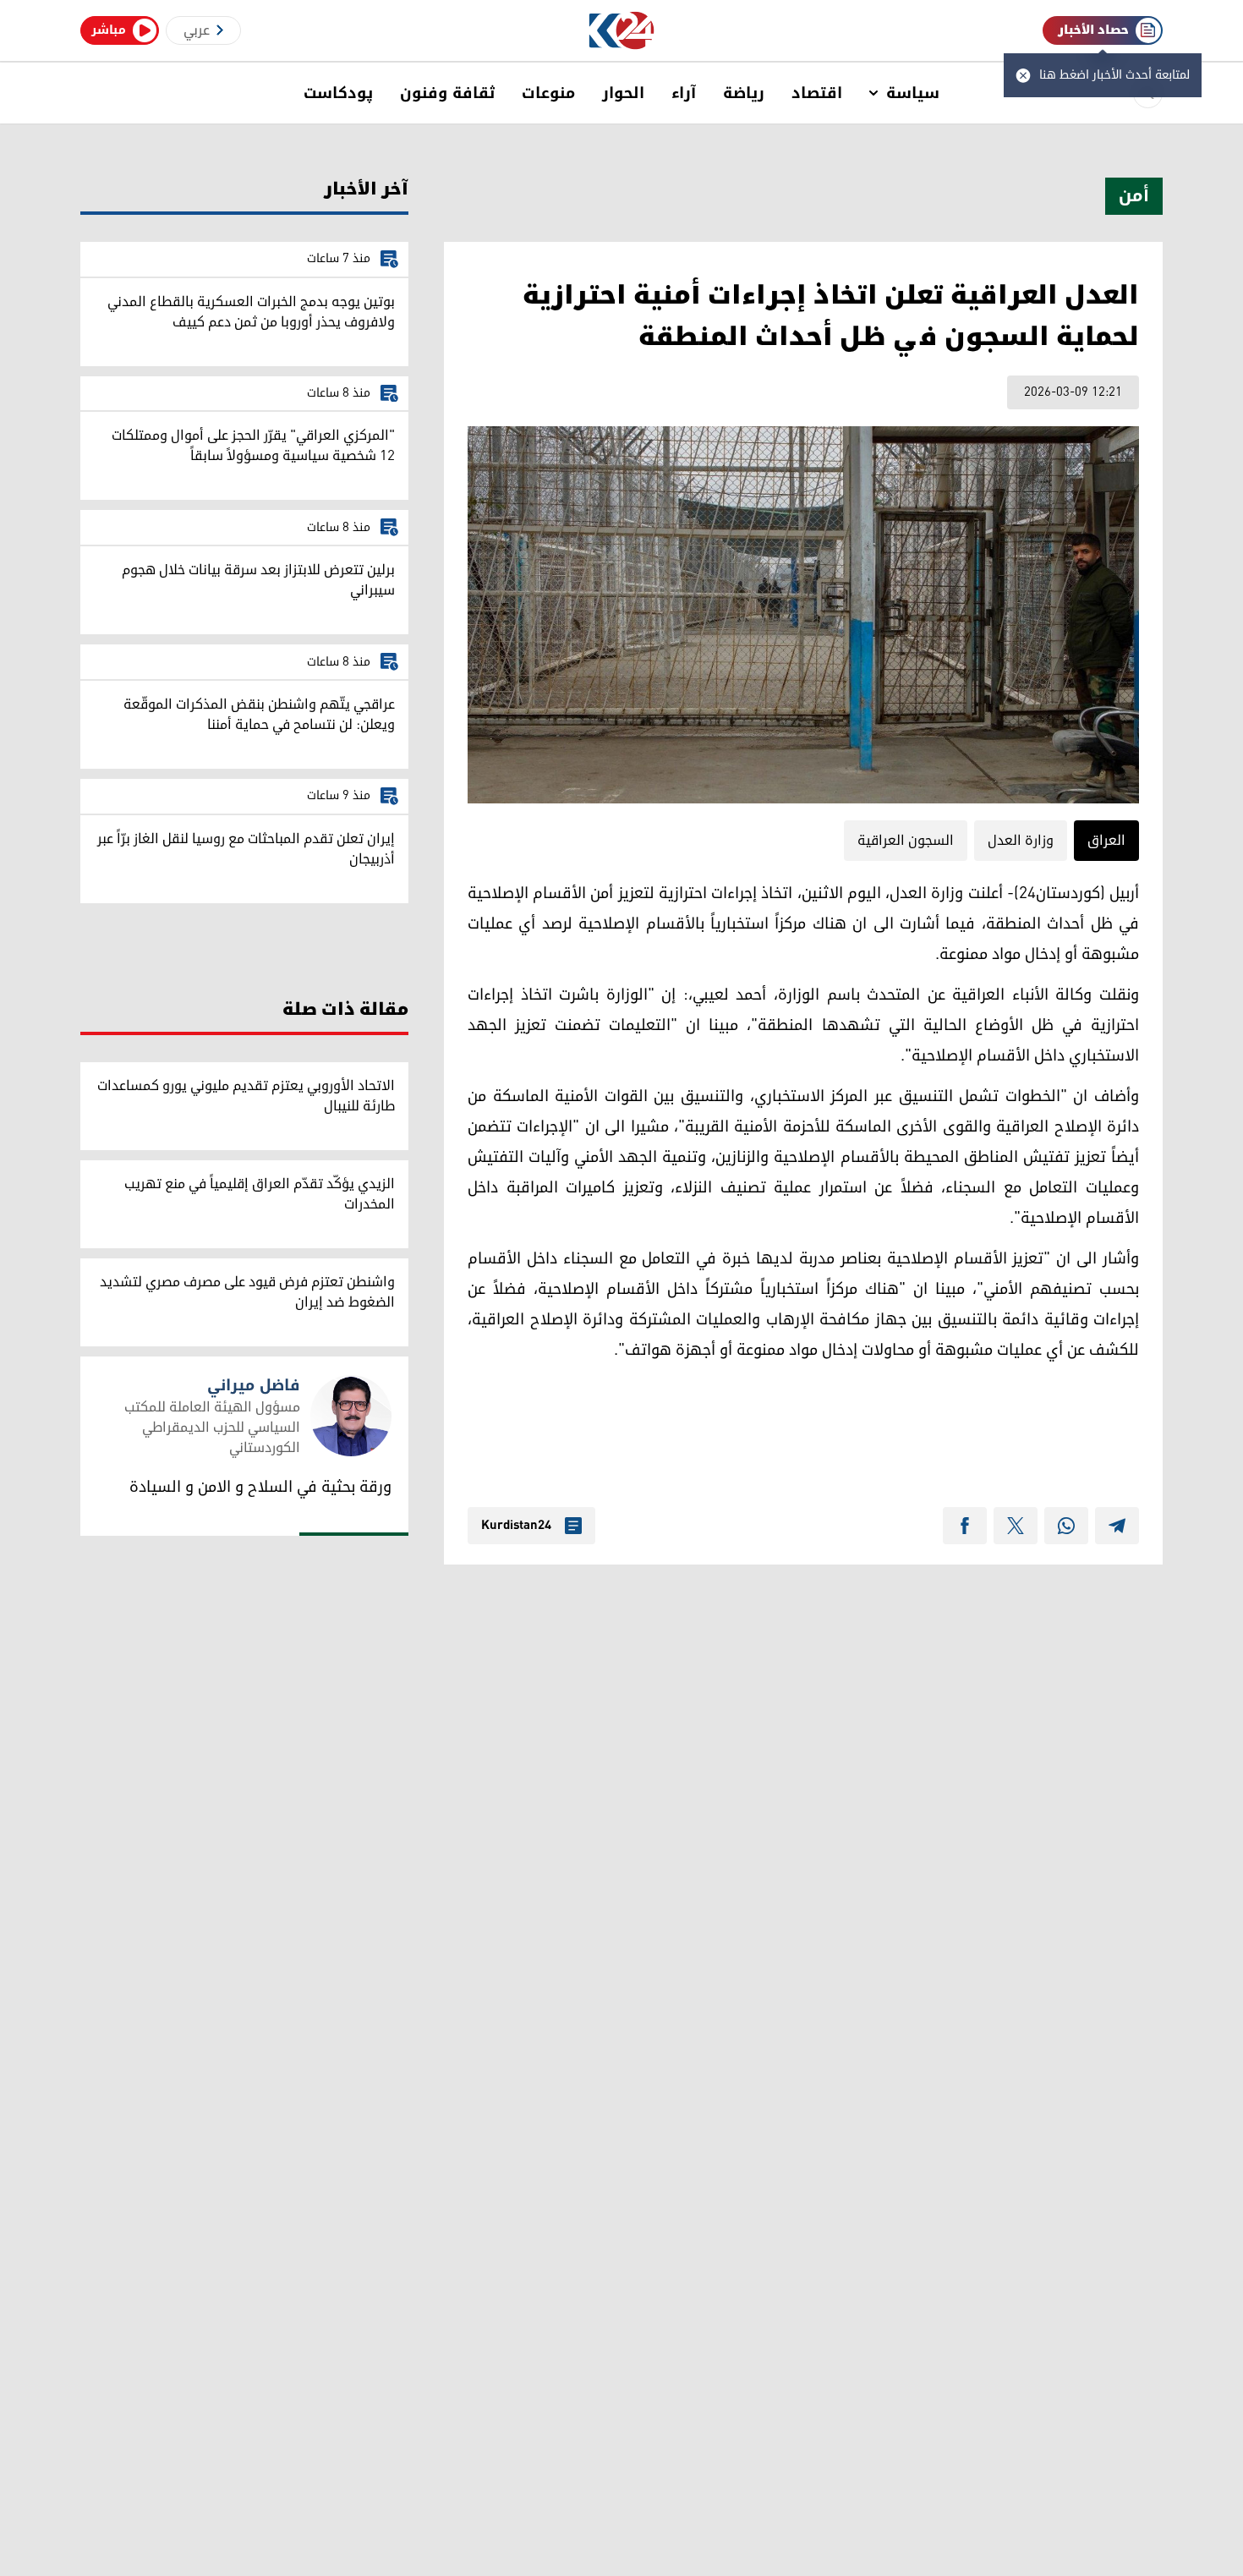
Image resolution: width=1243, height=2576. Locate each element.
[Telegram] (1117, 1526)
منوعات (548, 93)
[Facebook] (965, 1526)
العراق (1106, 841)
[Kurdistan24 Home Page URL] (622, 31)
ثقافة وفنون (447, 93)
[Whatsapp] (1066, 1526)
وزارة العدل (1021, 841)
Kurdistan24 (516, 1526)
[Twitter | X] (1016, 1526)
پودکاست (338, 93)
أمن (1134, 196)
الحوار (623, 93)
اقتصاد (817, 93)
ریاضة (744, 93)
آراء (684, 93)
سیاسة (913, 93)
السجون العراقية (906, 841)
